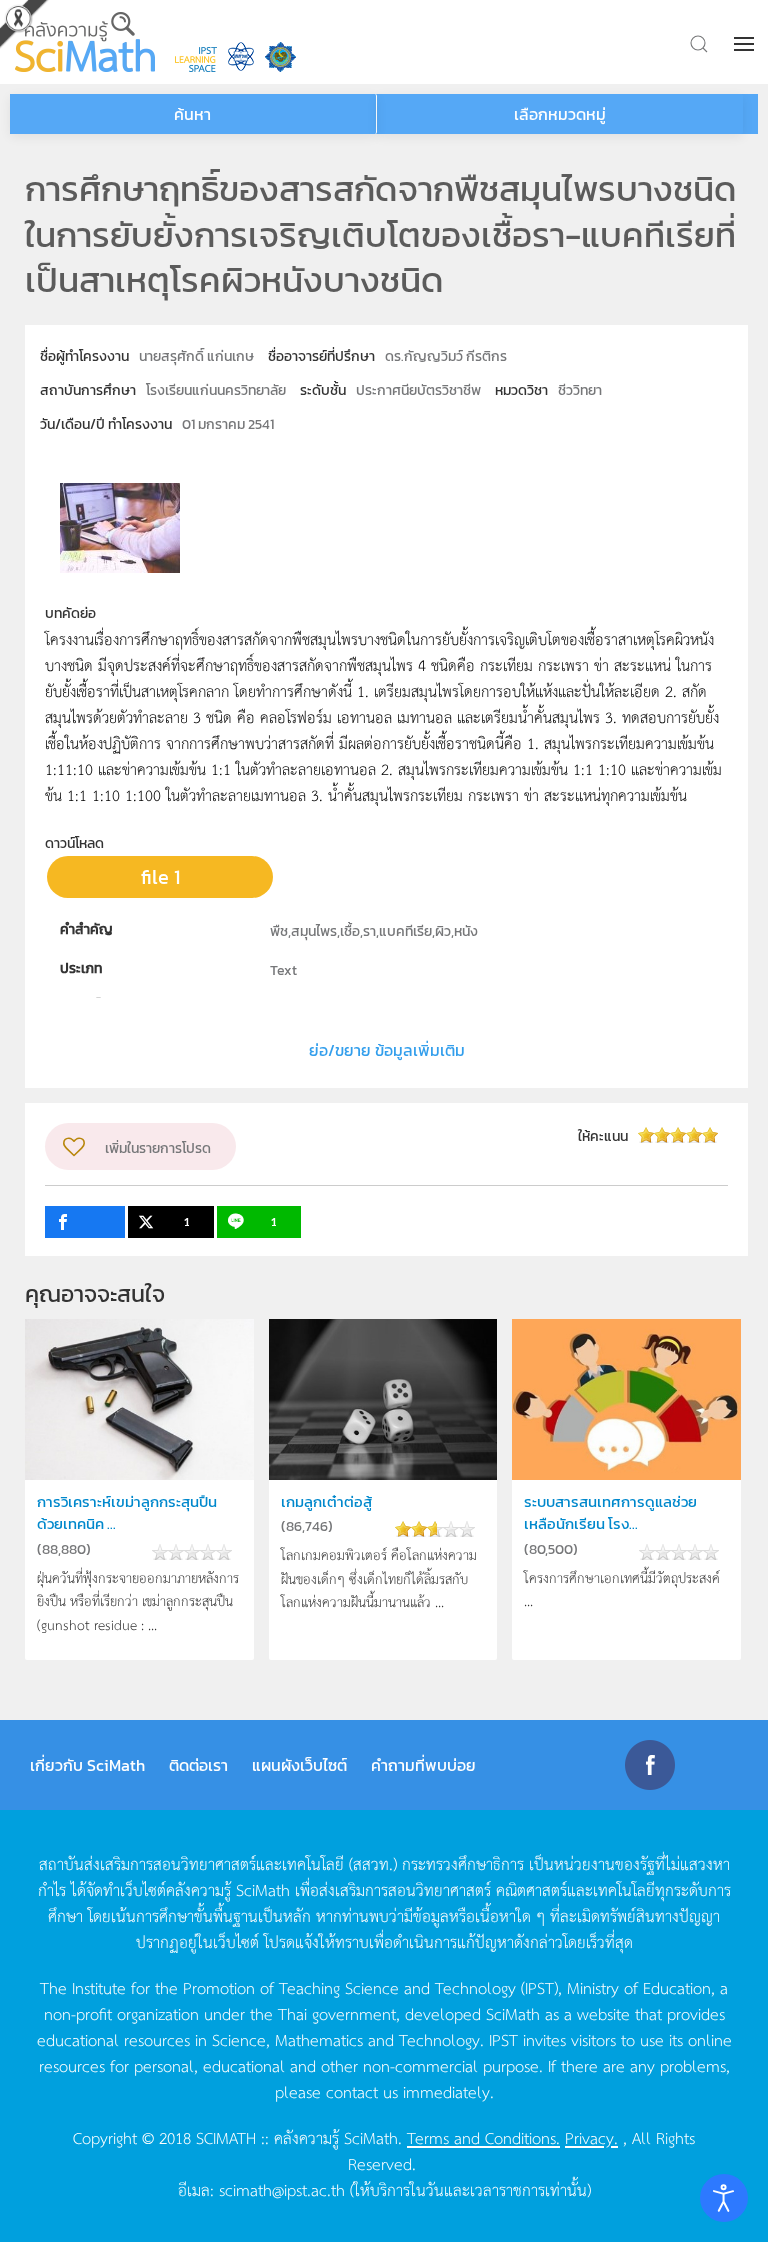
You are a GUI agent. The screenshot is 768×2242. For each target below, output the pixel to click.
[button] (746, 44)
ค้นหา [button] (192, 114)
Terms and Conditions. (483, 2137)
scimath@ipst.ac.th (282, 2189)
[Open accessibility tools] (724, 2198)
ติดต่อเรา (198, 1765)
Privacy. (591, 2137)
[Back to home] (85, 42)
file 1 (160, 877)
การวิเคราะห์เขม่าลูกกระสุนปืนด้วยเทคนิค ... (127, 1512)
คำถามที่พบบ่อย (423, 1765)
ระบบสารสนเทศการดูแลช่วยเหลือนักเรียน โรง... (610, 1512)
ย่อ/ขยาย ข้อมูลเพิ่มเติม (387, 1050)
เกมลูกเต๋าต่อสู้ (326, 1501)
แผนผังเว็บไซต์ (299, 1765)
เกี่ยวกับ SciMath (87, 1765)
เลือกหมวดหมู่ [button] (560, 114)
